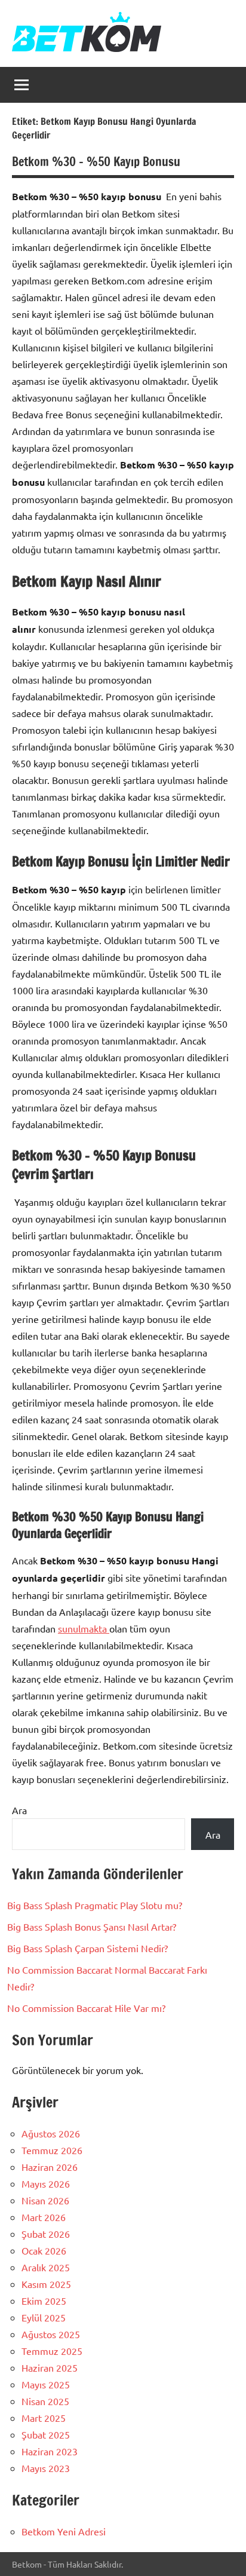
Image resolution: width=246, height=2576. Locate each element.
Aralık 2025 (46, 2267)
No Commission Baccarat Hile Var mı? (86, 2008)
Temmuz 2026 (52, 2150)
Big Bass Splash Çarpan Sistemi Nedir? (87, 1948)
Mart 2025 (44, 2418)
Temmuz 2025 (52, 2351)
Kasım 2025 (46, 2284)
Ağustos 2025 (51, 2334)
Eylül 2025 (44, 2317)
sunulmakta (84, 1628)
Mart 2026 (44, 2217)
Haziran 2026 (50, 2167)
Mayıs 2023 (46, 2468)
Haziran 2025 (50, 2367)
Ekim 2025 (44, 2301)
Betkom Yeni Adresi (64, 2531)
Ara (19, 1810)
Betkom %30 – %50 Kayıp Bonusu (96, 162)
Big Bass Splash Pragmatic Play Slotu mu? (95, 1905)
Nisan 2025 (45, 2401)
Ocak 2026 (44, 2250)
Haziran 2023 (50, 2451)
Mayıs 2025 (46, 2384)
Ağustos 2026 (51, 2133)
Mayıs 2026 (46, 2183)
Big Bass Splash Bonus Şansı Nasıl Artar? (92, 1926)
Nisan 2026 (45, 2200)
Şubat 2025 (46, 2434)
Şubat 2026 (46, 2234)
